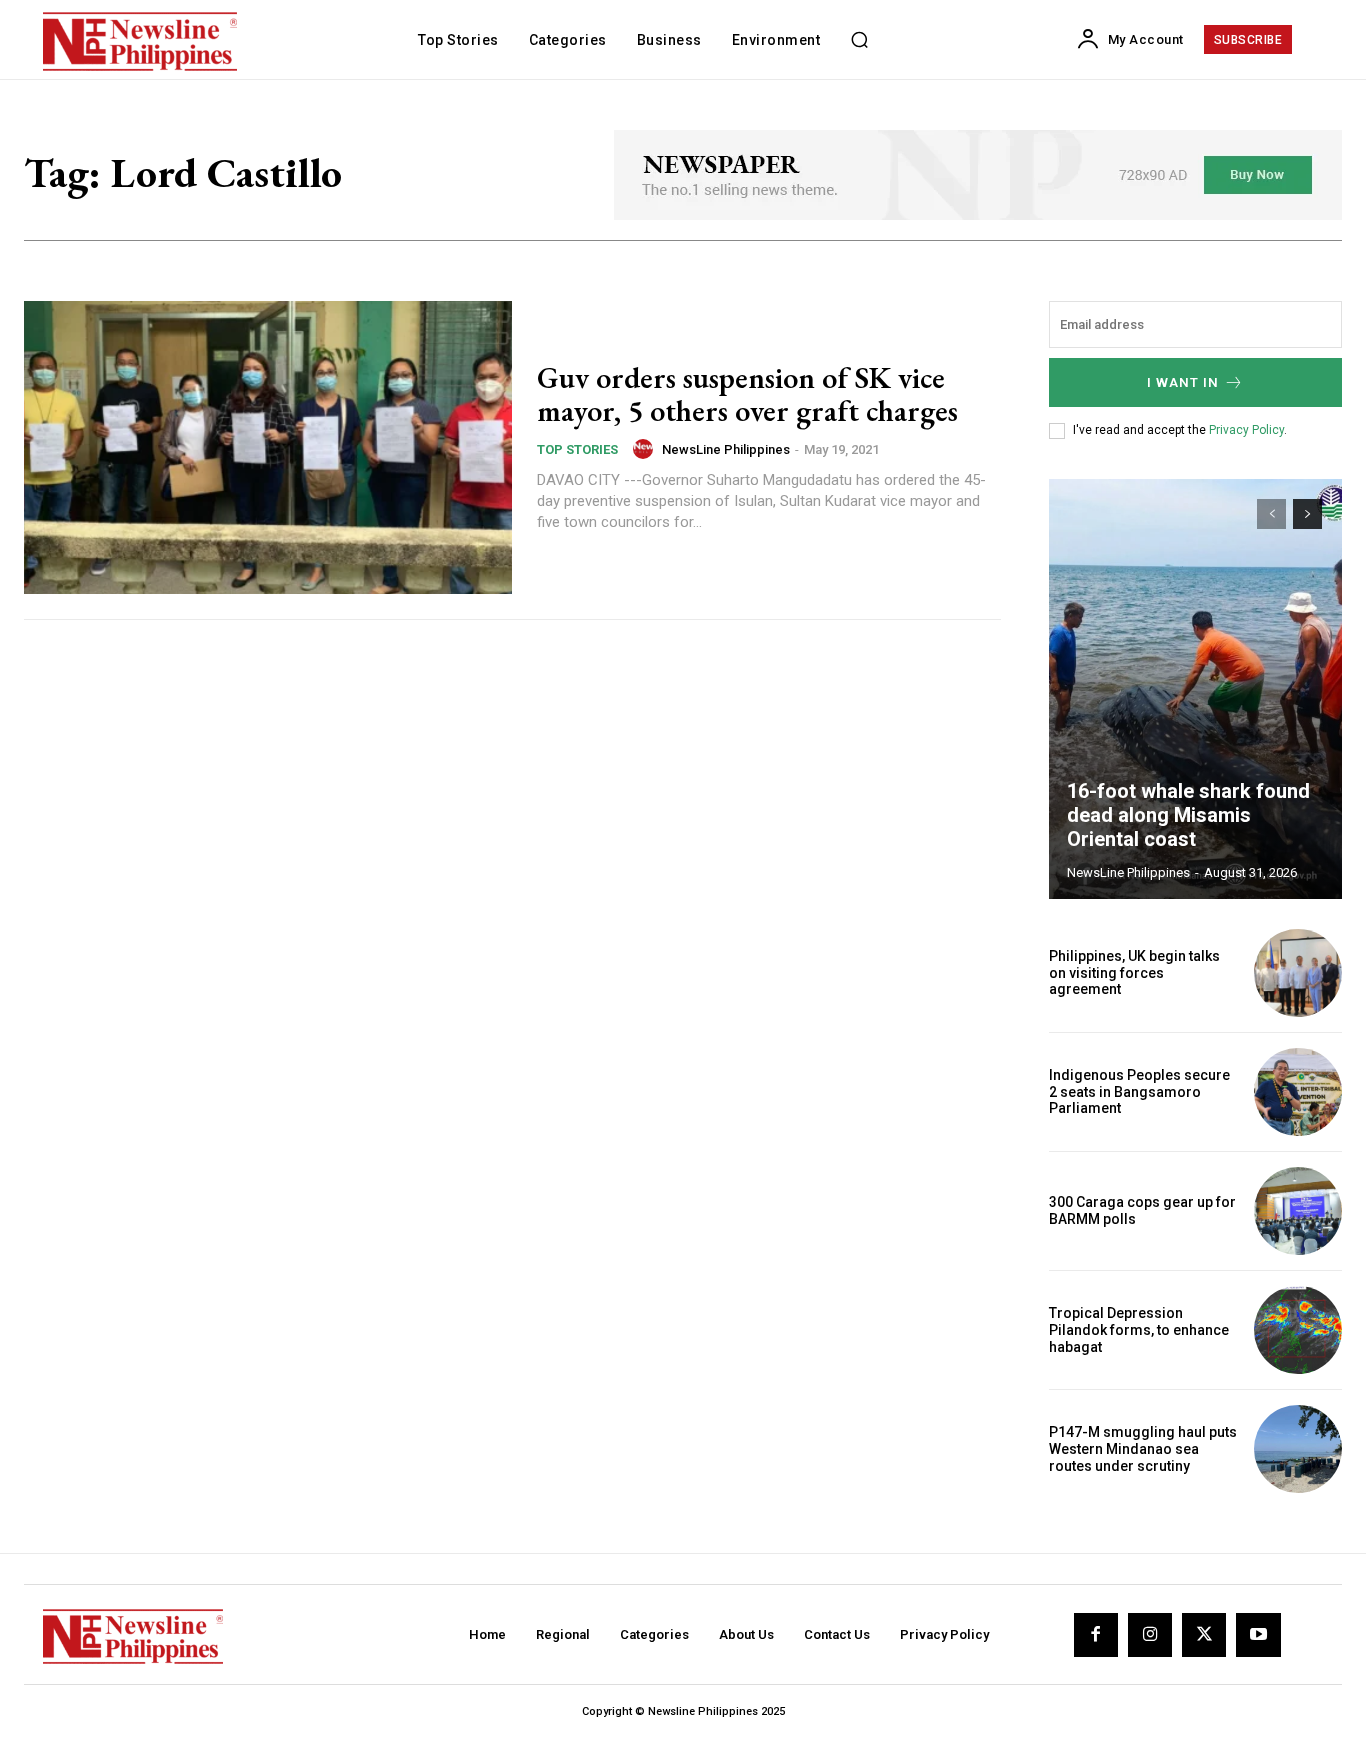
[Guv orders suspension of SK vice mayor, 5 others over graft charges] (268, 447)
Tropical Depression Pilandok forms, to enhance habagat (1139, 1330)
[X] (1204, 1635)
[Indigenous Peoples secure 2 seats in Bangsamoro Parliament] (1298, 1092)
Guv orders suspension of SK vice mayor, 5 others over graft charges (747, 394)
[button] (859, 40)
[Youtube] (1258, 1635)
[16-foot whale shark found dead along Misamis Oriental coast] (1196, 689)
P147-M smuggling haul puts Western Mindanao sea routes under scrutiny (1143, 1449)
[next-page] (1307, 514)
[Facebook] (1096, 1635)
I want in (1183, 382)
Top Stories (577, 449)
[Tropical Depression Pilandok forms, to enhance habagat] (1298, 1330)
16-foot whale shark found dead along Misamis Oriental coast (1188, 815)
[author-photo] (646, 449)
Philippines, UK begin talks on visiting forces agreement (1134, 973)
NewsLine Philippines (726, 449)
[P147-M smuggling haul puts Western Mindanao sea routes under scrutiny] (1298, 1449)
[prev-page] (1271, 514)
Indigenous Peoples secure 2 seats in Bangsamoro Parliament (1139, 1092)
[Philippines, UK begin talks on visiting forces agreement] (1298, 973)
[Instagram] (1150, 1635)
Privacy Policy (1246, 430)
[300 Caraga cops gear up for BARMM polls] (1298, 1211)
